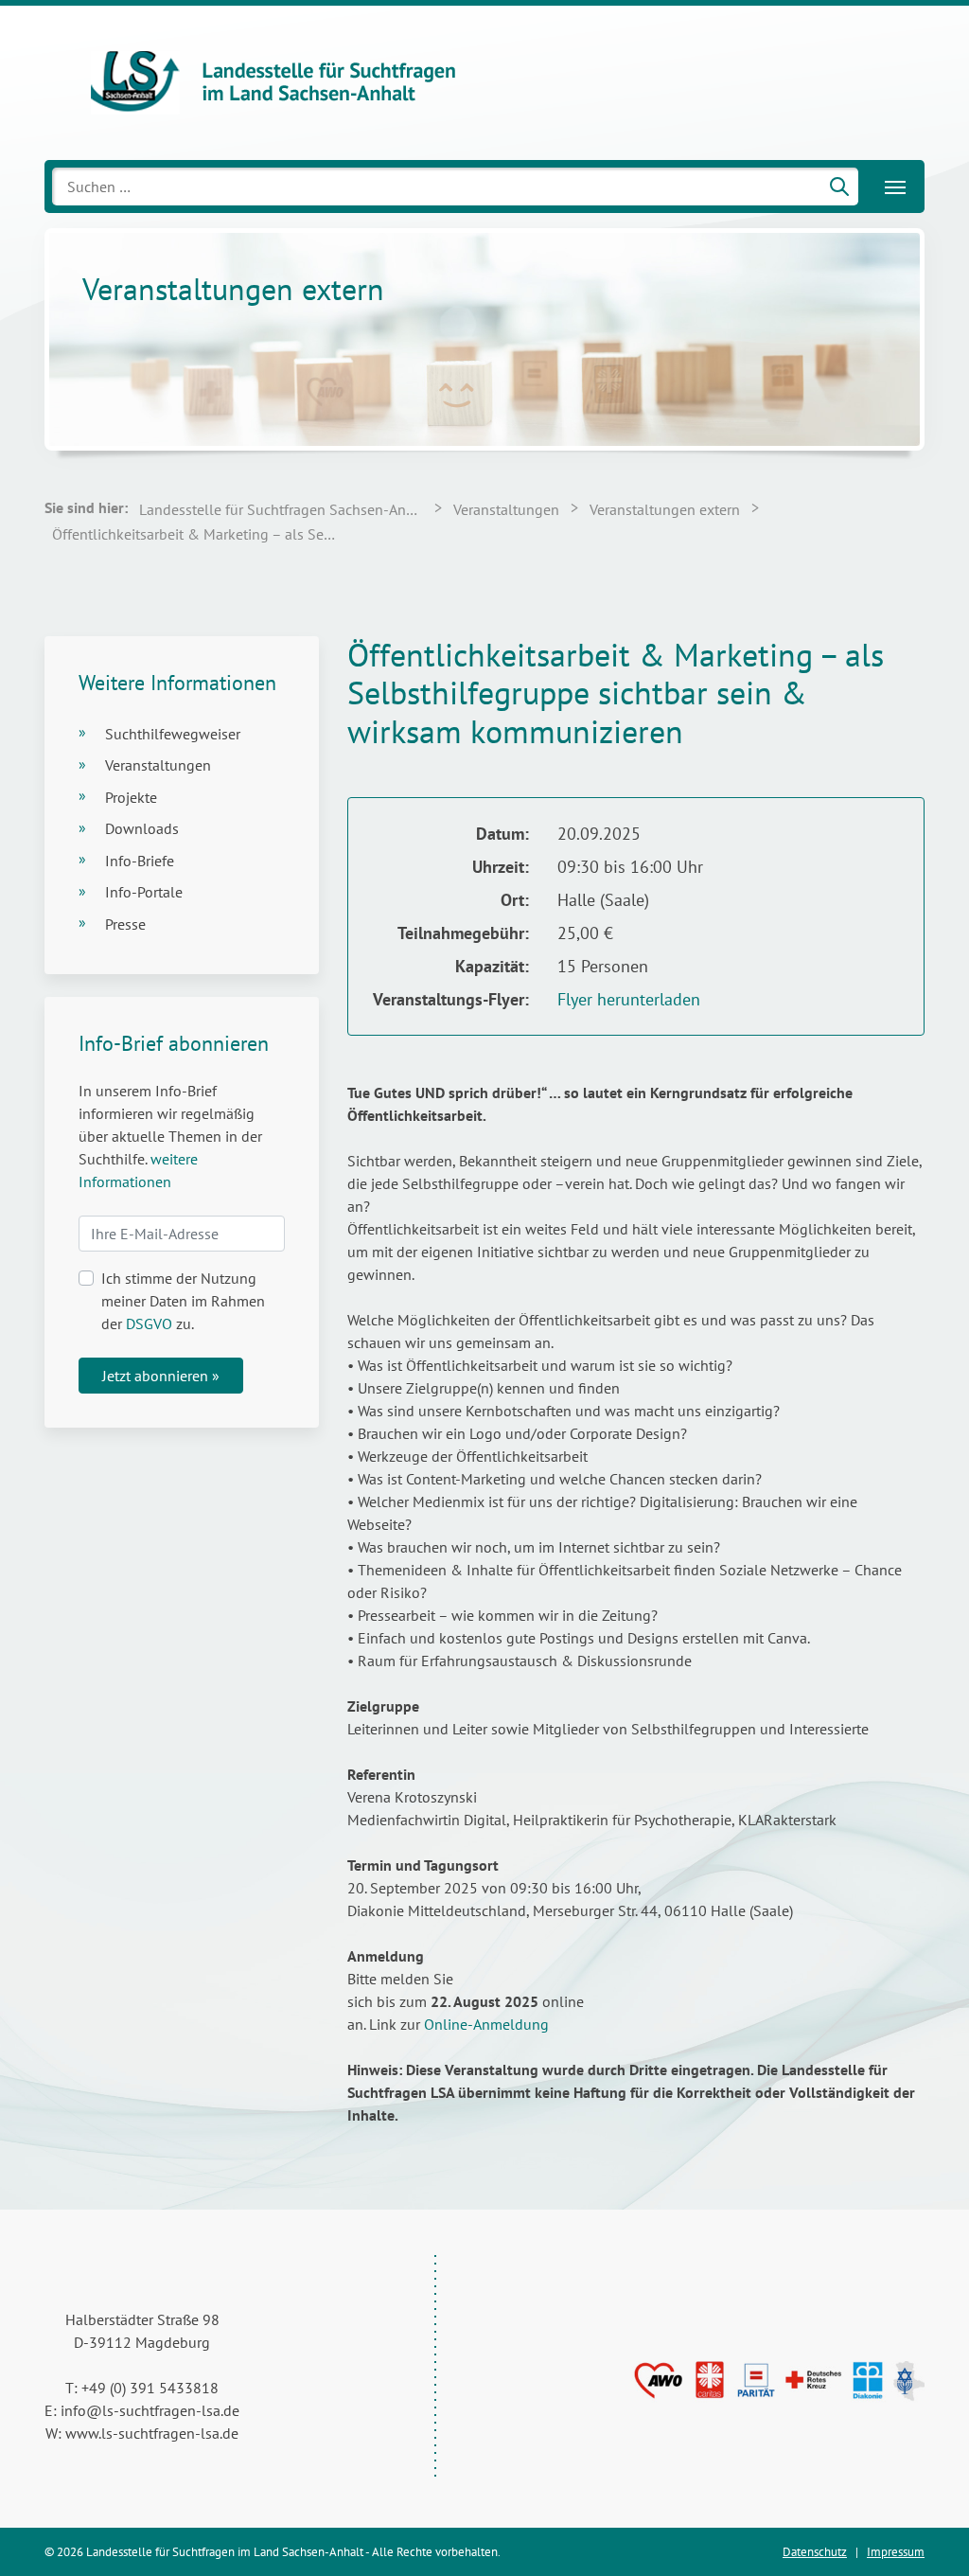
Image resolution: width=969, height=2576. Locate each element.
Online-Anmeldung (486, 2024)
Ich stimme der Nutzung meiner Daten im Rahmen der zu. (183, 1301)
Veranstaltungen (158, 765)
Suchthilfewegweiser (173, 734)
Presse (125, 924)
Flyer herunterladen (629, 999)
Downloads (142, 828)
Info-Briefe (140, 861)
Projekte (131, 797)
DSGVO (149, 1324)
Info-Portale (144, 892)
